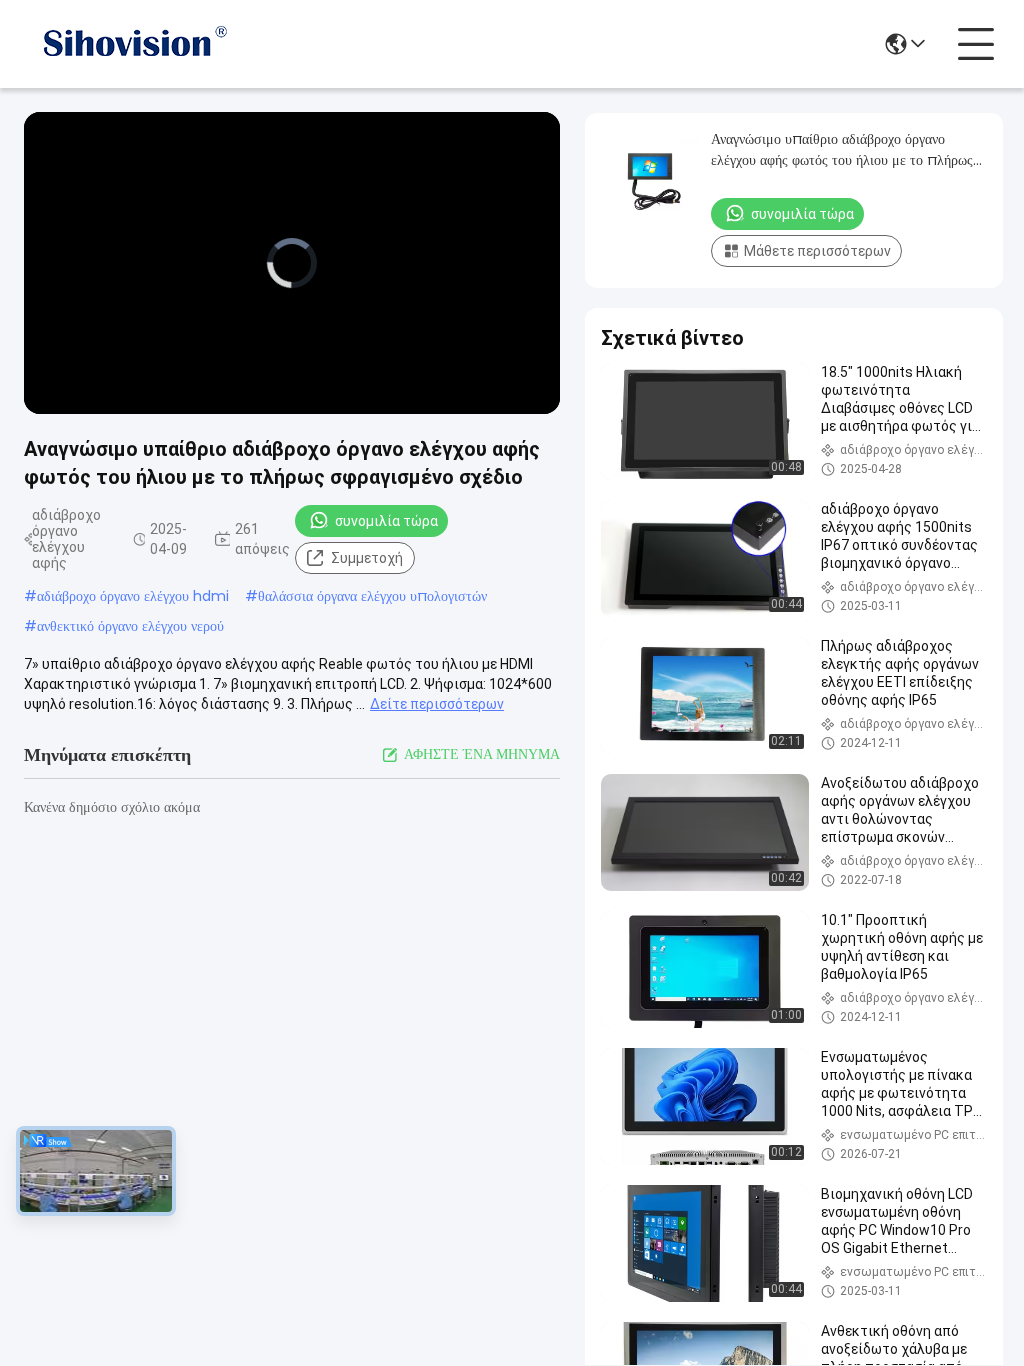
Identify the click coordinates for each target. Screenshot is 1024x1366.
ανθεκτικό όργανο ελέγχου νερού (130, 626)
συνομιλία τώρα (386, 521)
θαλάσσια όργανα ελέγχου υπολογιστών (372, 596)
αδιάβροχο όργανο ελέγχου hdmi (133, 596)
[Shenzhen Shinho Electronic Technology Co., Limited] (134, 44)
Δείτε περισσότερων (437, 704)
